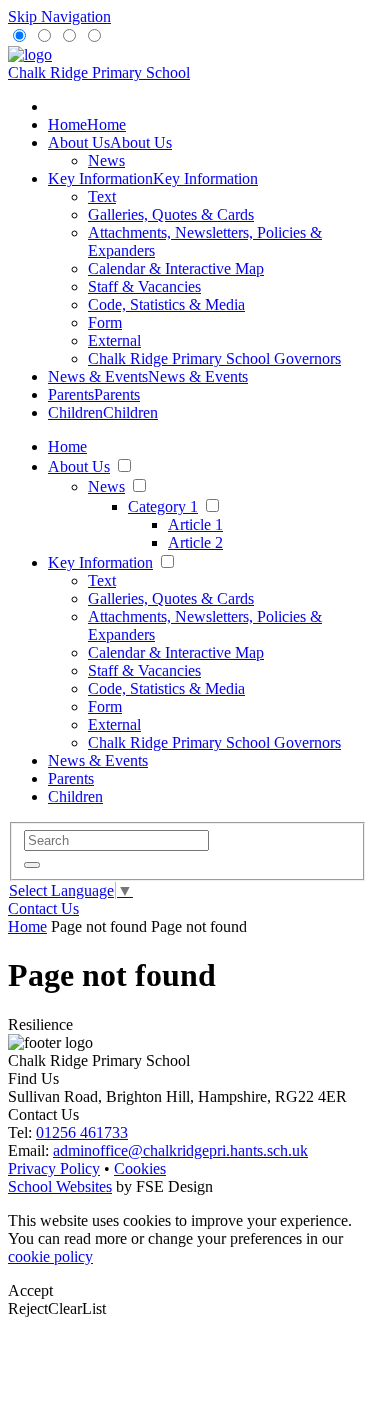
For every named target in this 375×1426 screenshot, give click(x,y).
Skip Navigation (59, 16)
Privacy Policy (54, 1168)
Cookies (140, 1168)
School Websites (60, 1186)
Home (27, 926)
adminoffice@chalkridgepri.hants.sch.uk (180, 1150)
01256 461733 (82, 1132)
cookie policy (50, 1256)
